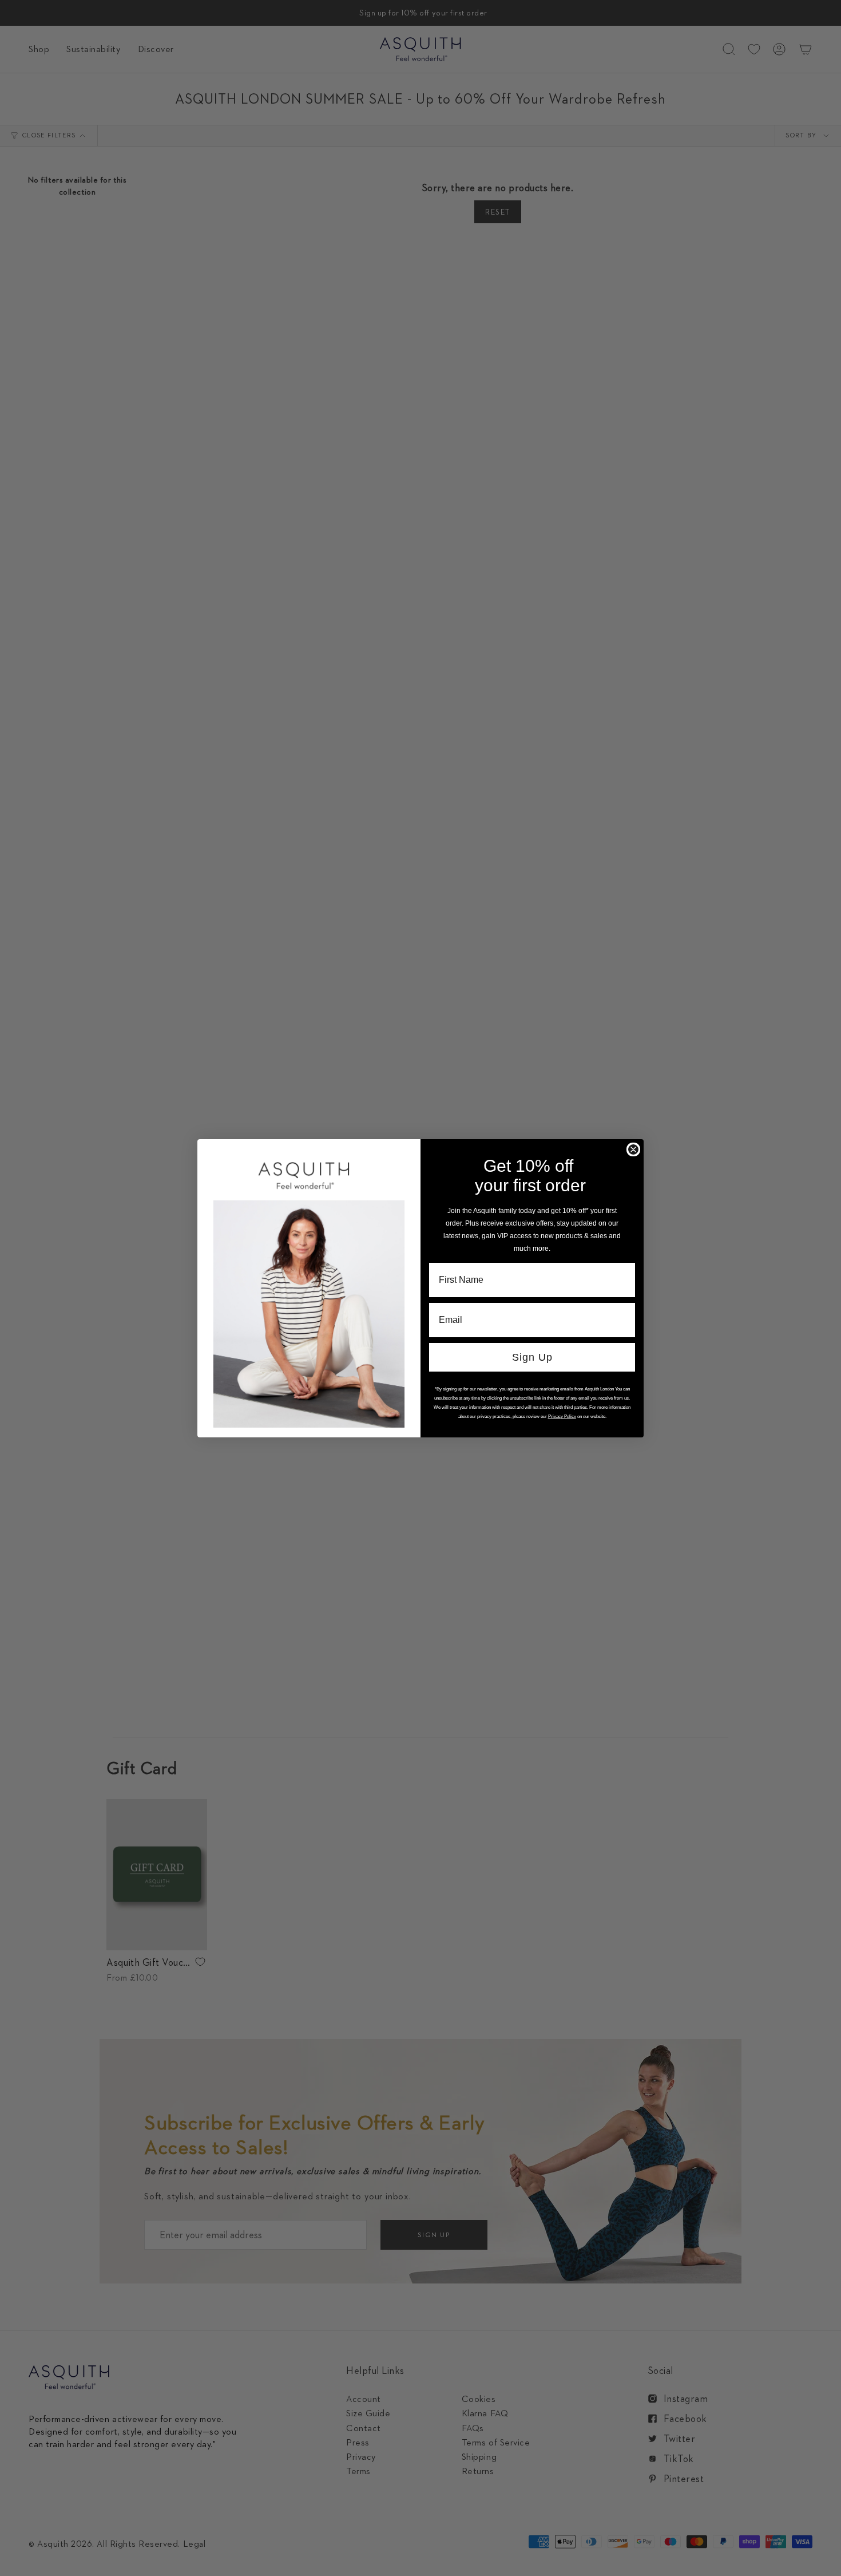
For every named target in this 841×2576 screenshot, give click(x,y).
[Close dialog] (633, 1149)
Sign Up (532, 1357)
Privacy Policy (562, 1417)
